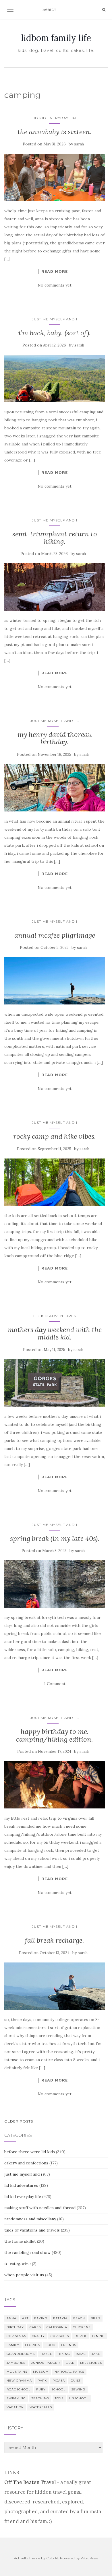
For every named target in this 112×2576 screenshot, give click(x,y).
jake (96, 2354)
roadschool (19, 2389)
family (13, 2345)
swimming (16, 2398)
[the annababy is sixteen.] (55, 177)
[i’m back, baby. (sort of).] (55, 378)
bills (95, 2318)
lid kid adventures (55, 1316)
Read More (55, 271)
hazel (46, 2354)
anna (11, 2318)
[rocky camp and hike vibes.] (55, 1182)
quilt (76, 2381)
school (58, 2389)
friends (69, 2345)
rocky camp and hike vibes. (55, 1136)
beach (79, 2318)
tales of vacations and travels (32, 2230)
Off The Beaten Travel (30, 2482)
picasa (59, 2381)
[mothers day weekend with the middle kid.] (55, 1383)
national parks (69, 2372)
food (51, 2345)
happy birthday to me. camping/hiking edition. (55, 1735)
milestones (91, 2363)
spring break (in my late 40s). (55, 1538)
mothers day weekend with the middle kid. (55, 1333)
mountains (17, 2372)
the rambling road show (27, 2252)
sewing (78, 2389)
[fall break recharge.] (55, 1986)
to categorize (18, 2264)
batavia (60, 2318)
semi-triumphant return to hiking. (55, 538)
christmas (16, 2336)
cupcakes (60, 2336)
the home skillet (20, 2241)
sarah (79, 144)
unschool (79, 2398)
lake (70, 2363)
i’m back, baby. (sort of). (55, 333)
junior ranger (46, 2363)
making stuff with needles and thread (40, 2208)
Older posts (19, 2121)
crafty (38, 2336)
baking (41, 2318)
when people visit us (24, 2275)
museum (41, 2372)
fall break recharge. (55, 1940)
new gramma (19, 2381)
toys (59, 2398)
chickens (82, 2327)
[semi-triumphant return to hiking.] (55, 587)
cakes (35, 2327)
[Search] (104, 10)
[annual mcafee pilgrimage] (55, 981)
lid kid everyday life (55, 118)
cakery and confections (26, 2163)
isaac (81, 2354)
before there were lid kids (30, 2152)
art (25, 2318)
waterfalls (41, 2407)
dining (99, 2336)
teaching (40, 2398)
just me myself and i (55, 319)
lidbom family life (56, 38)
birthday (15, 2327)
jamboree (16, 2363)
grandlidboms (21, 2354)
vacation (15, 2407)
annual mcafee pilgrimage (55, 935)
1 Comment (55, 1684)
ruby (41, 2389)
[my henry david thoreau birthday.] (55, 788)
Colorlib (53, 2558)
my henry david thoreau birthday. (55, 738)
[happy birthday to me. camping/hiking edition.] (55, 1785)
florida (32, 2345)
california (57, 2327)
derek (81, 2336)
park (42, 2381)
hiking (64, 2354)
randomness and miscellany (30, 2219)
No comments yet (55, 285)
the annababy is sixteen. (55, 132)
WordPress (89, 2558)
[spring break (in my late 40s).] (55, 1584)
